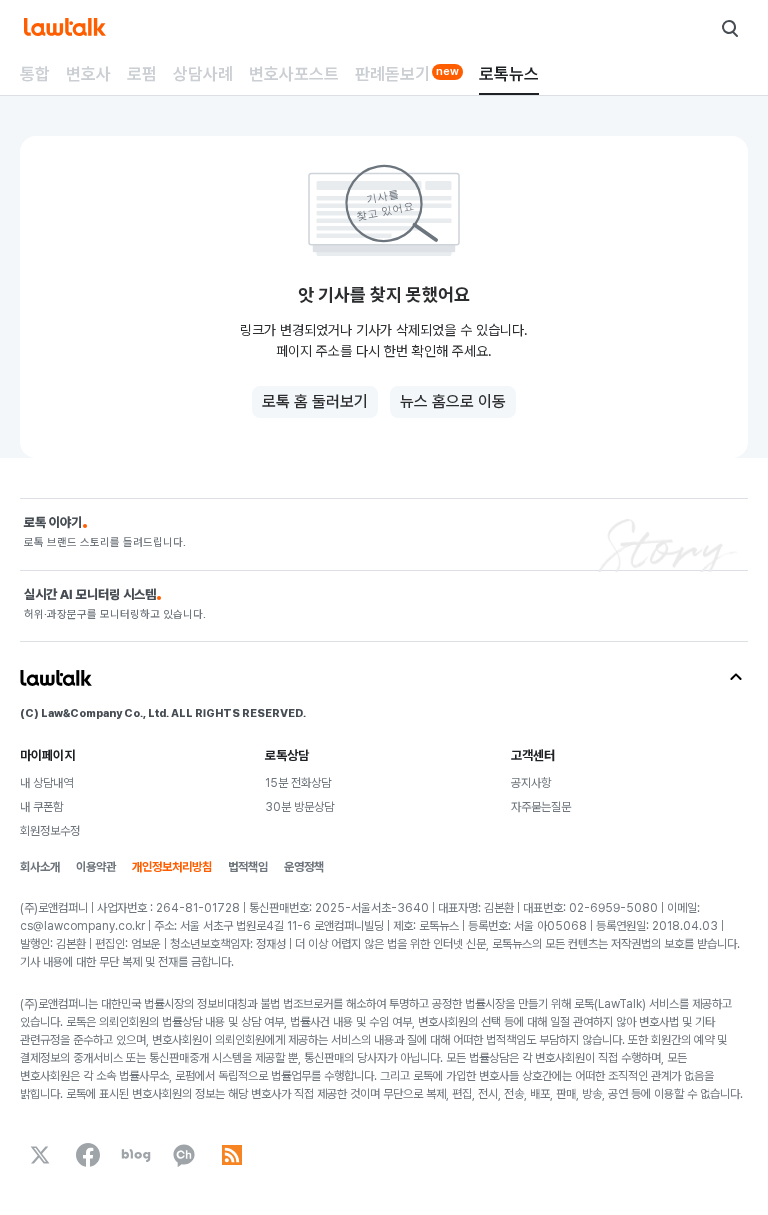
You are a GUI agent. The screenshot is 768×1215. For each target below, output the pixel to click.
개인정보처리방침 (172, 867)
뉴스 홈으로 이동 (453, 401)
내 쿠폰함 (41, 807)
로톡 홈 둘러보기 (315, 401)
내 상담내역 (46, 783)
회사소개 (40, 867)
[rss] (232, 1155)
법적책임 (248, 867)
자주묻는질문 (541, 807)
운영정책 (304, 867)
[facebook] (88, 1155)
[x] (40, 1155)
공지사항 (531, 783)
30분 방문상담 (299, 807)
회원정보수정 (50, 831)
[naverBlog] (136, 1155)
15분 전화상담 (298, 783)
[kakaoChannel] (184, 1155)
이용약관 (96, 867)
